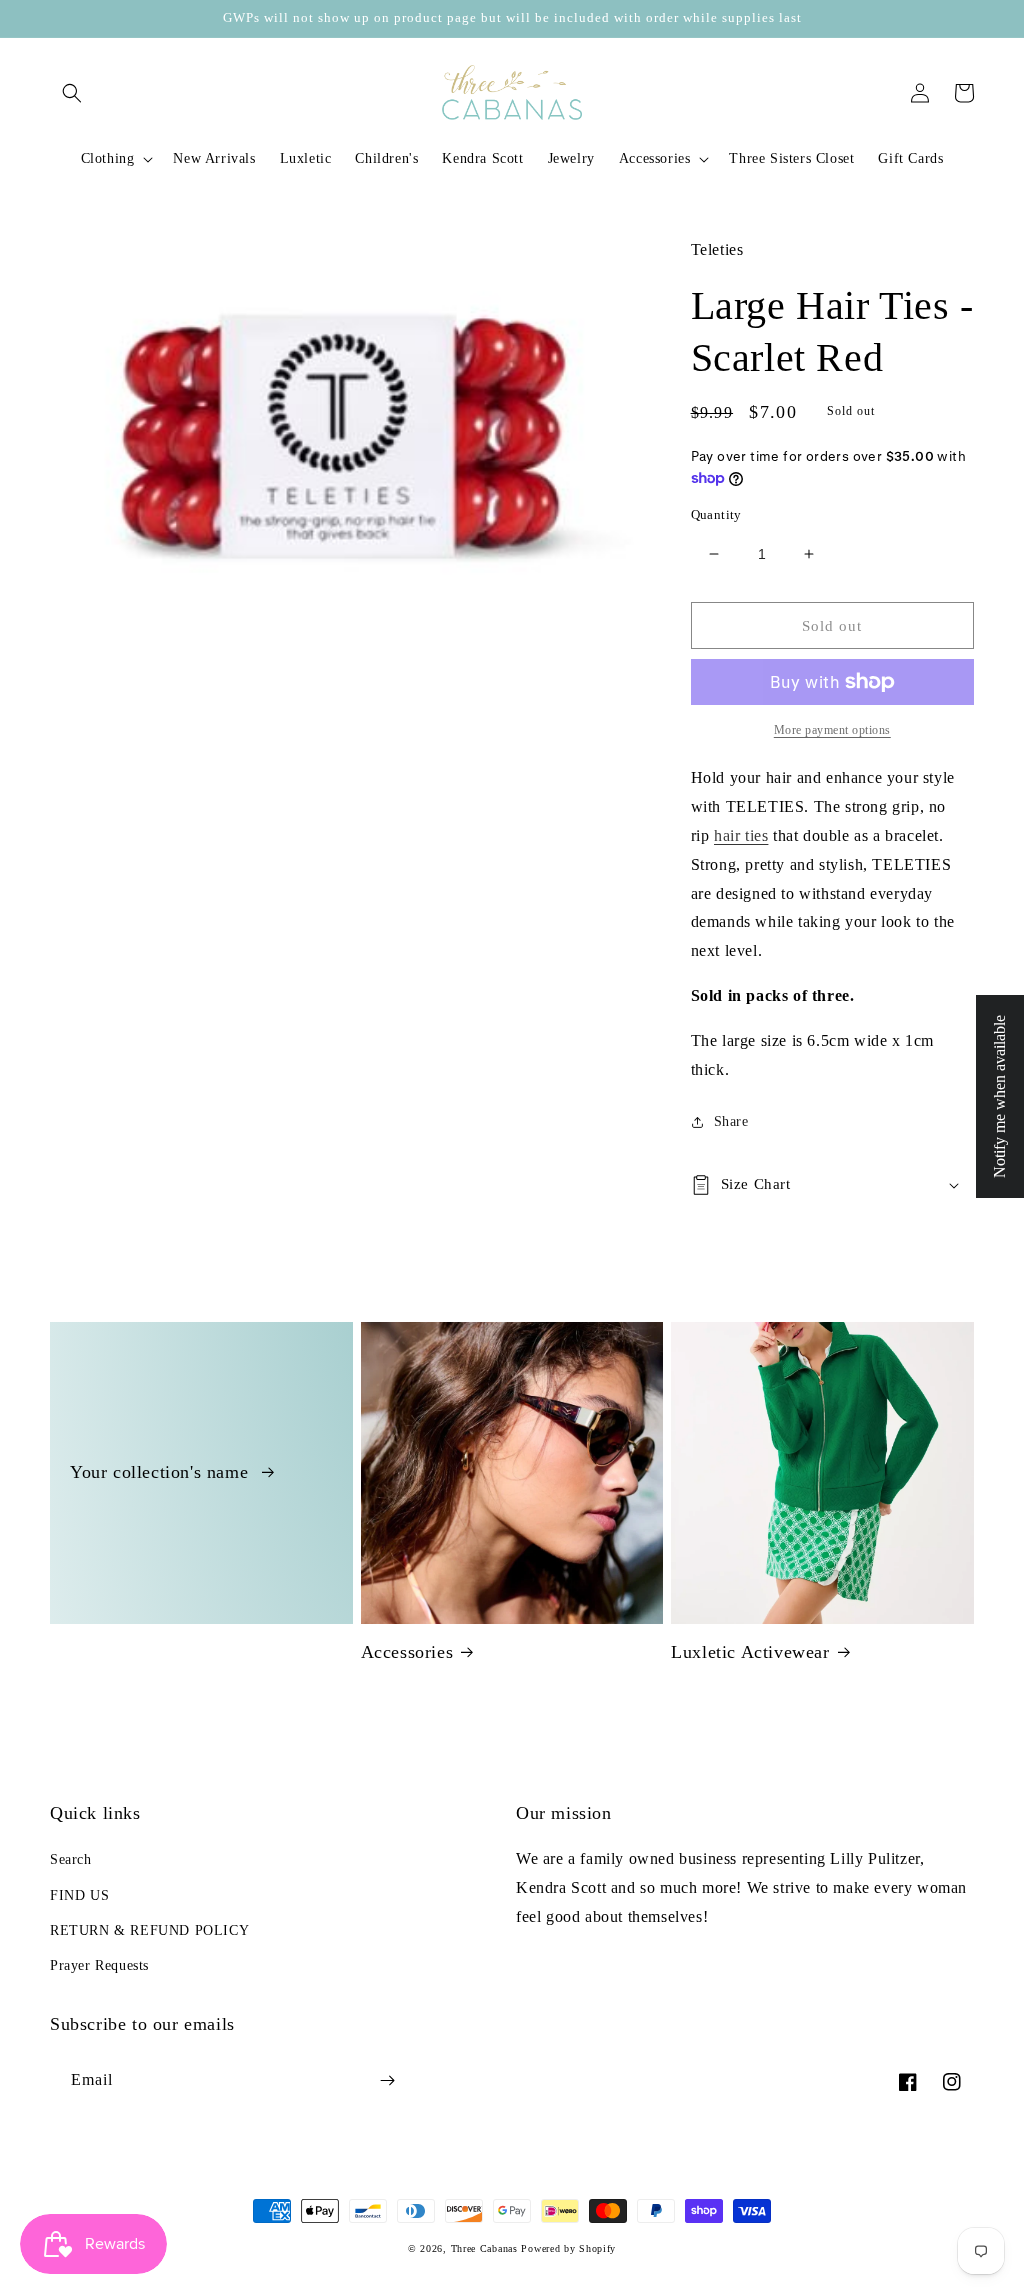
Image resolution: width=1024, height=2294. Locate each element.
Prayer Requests (99, 1965)
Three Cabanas (484, 2248)
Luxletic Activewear (750, 1652)
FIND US (79, 1895)
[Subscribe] (387, 2080)
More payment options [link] (832, 730)
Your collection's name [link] (162, 1472)
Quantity (716, 514)
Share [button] (731, 1121)
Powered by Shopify (568, 2248)
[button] (72, 93)
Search (71, 1859)
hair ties (741, 835)
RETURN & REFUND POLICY (149, 1930)
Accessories (407, 1652)
